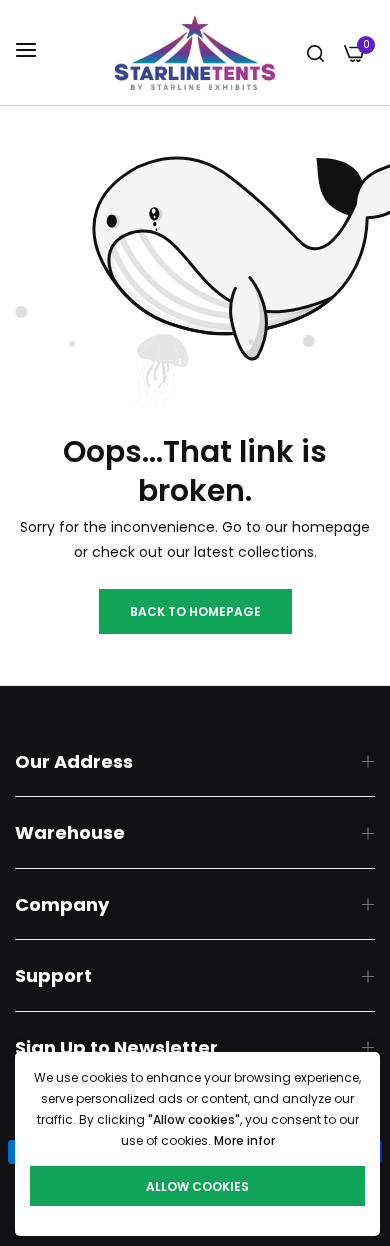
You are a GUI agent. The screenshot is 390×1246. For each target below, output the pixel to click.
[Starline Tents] (195, 52)
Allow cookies (197, 1186)
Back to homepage (195, 611)
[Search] (315, 52)
